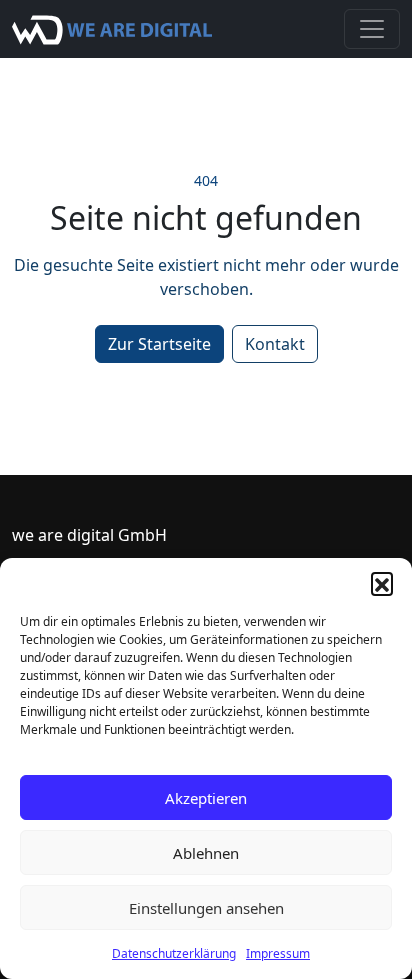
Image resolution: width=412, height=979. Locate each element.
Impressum (278, 953)
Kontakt (275, 344)
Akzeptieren (206, 798)
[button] (382, 583)
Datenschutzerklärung (174, 953)
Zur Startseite (159, 344)
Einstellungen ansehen (206, 908)
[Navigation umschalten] (372, 29)
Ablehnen (206, 853)
